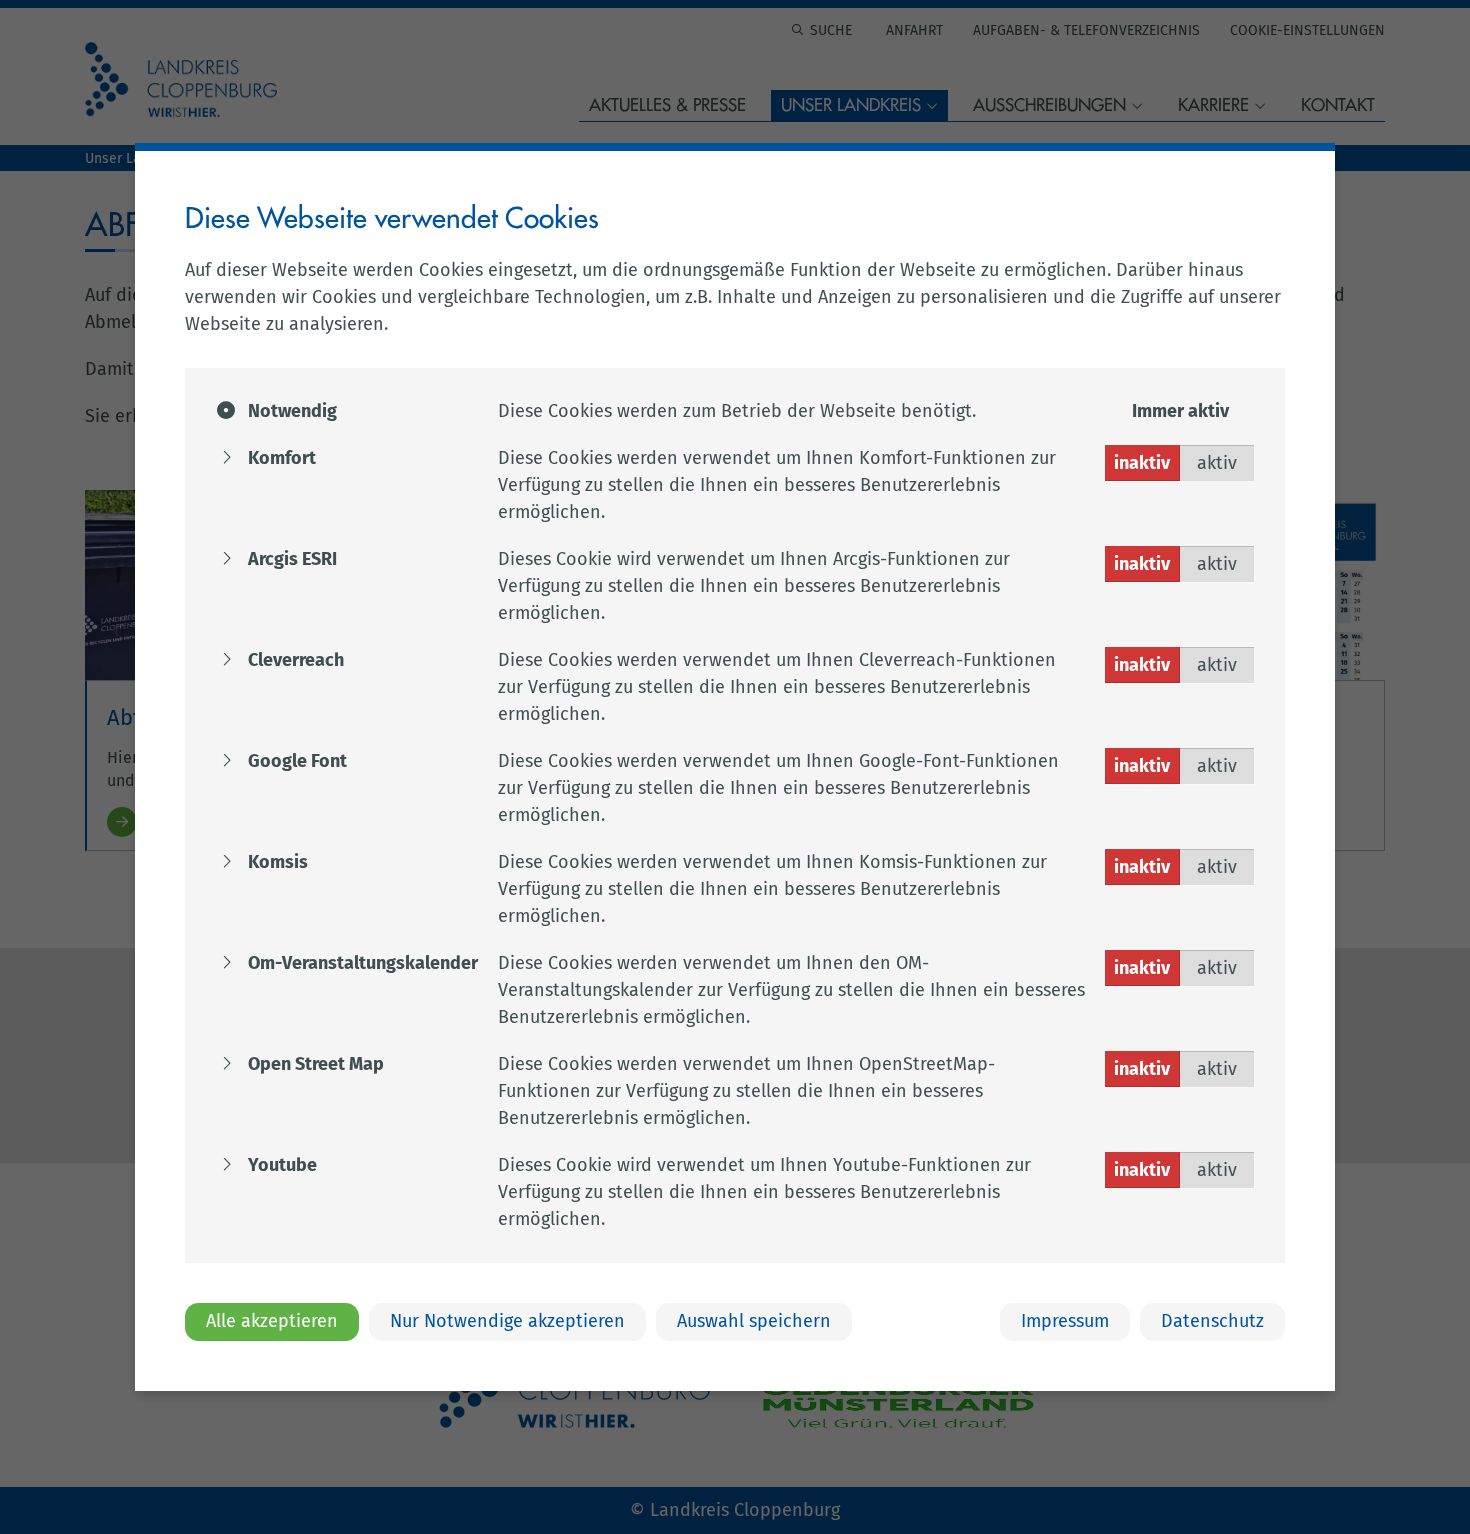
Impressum (1065, 1321)
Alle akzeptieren (272, 1321)
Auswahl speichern (754, 1321)
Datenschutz (1212, 1321)
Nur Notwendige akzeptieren (507, 1321)
